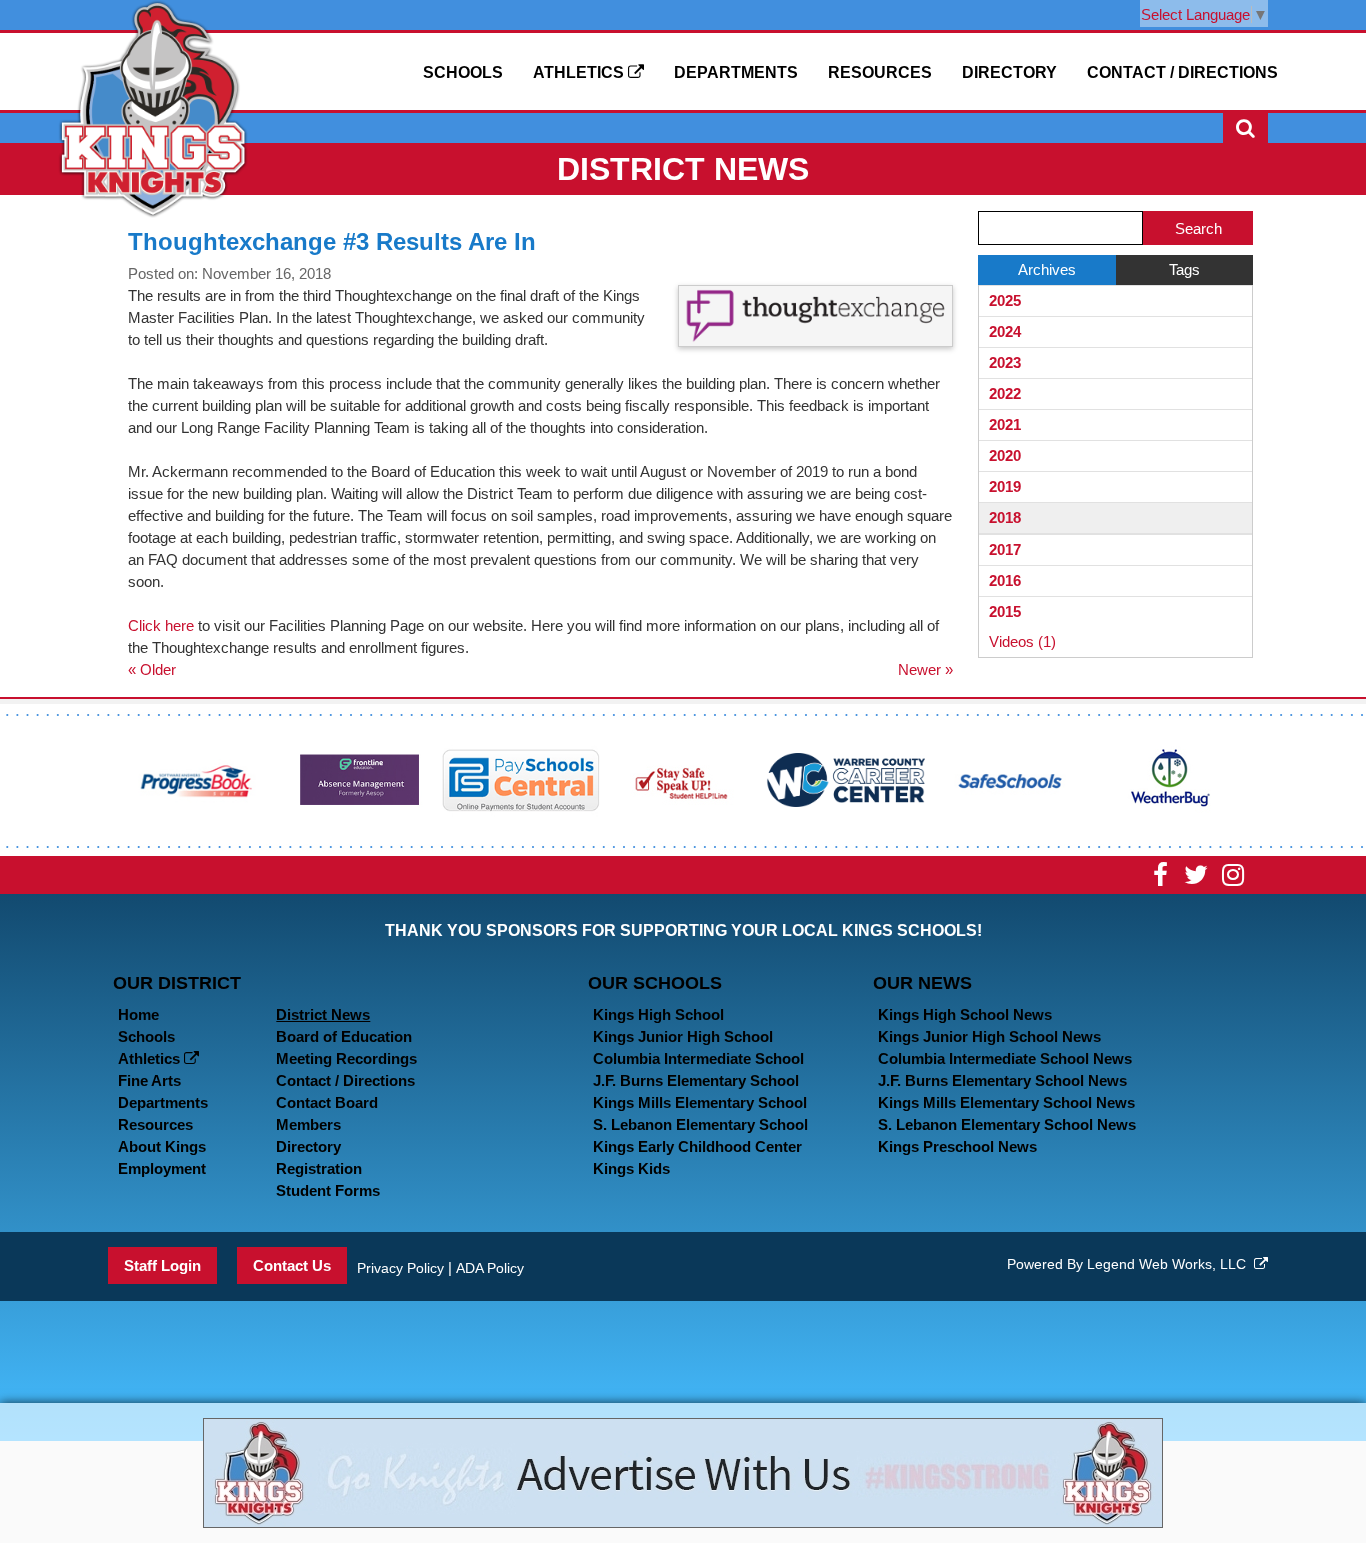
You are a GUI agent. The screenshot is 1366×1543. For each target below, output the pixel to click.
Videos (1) (1022, 641)
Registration (319, 1168)
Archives (1047, 269)
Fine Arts (149, 1080)
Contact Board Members (327, 1113)
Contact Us (292, 1265)
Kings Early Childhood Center (697, 1146)
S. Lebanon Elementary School (700, 1124)
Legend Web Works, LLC (1170, 1264)
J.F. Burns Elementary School (696, 1080)
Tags (1184, 269)
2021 (1005, 424)
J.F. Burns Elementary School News (1002, 1080)
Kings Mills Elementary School (700, 1102)
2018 (1005, 517)
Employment (162, 1168)
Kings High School (658, 1014)
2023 (1005, 362)
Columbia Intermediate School (698, 1058)
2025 (1005, 300)
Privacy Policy (400, 1268)
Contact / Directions (1182, 72)
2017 (1005, 549)
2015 (1005, 611)
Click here (161, 625)
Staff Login (162, 1265)
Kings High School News (965, 1014)
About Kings (162, 1146)
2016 (1005, 580)
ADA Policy (490, 1268)
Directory (1009, 72)
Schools (463, 72)
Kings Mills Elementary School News (1006, 1102)
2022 (1005, 393)
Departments (736, 72)
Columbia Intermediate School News (1005, 1058)
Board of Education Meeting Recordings (346, 1047)
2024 (1005, 331)
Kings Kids (631, 1168)
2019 (1005, 486)
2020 (1005, 455)
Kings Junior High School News (989, 1036)
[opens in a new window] (197, 778)
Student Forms (328, 1190)
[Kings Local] (153, 107)
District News (323, 1014)
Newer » (925, 669)
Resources (880, 72)
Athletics (580, 72)
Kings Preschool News (957, 1146)
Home (138, 1014)
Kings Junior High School (683, 1036)
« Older (152, 669)
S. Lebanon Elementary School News (1007, 1124)
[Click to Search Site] (1245, 128)
